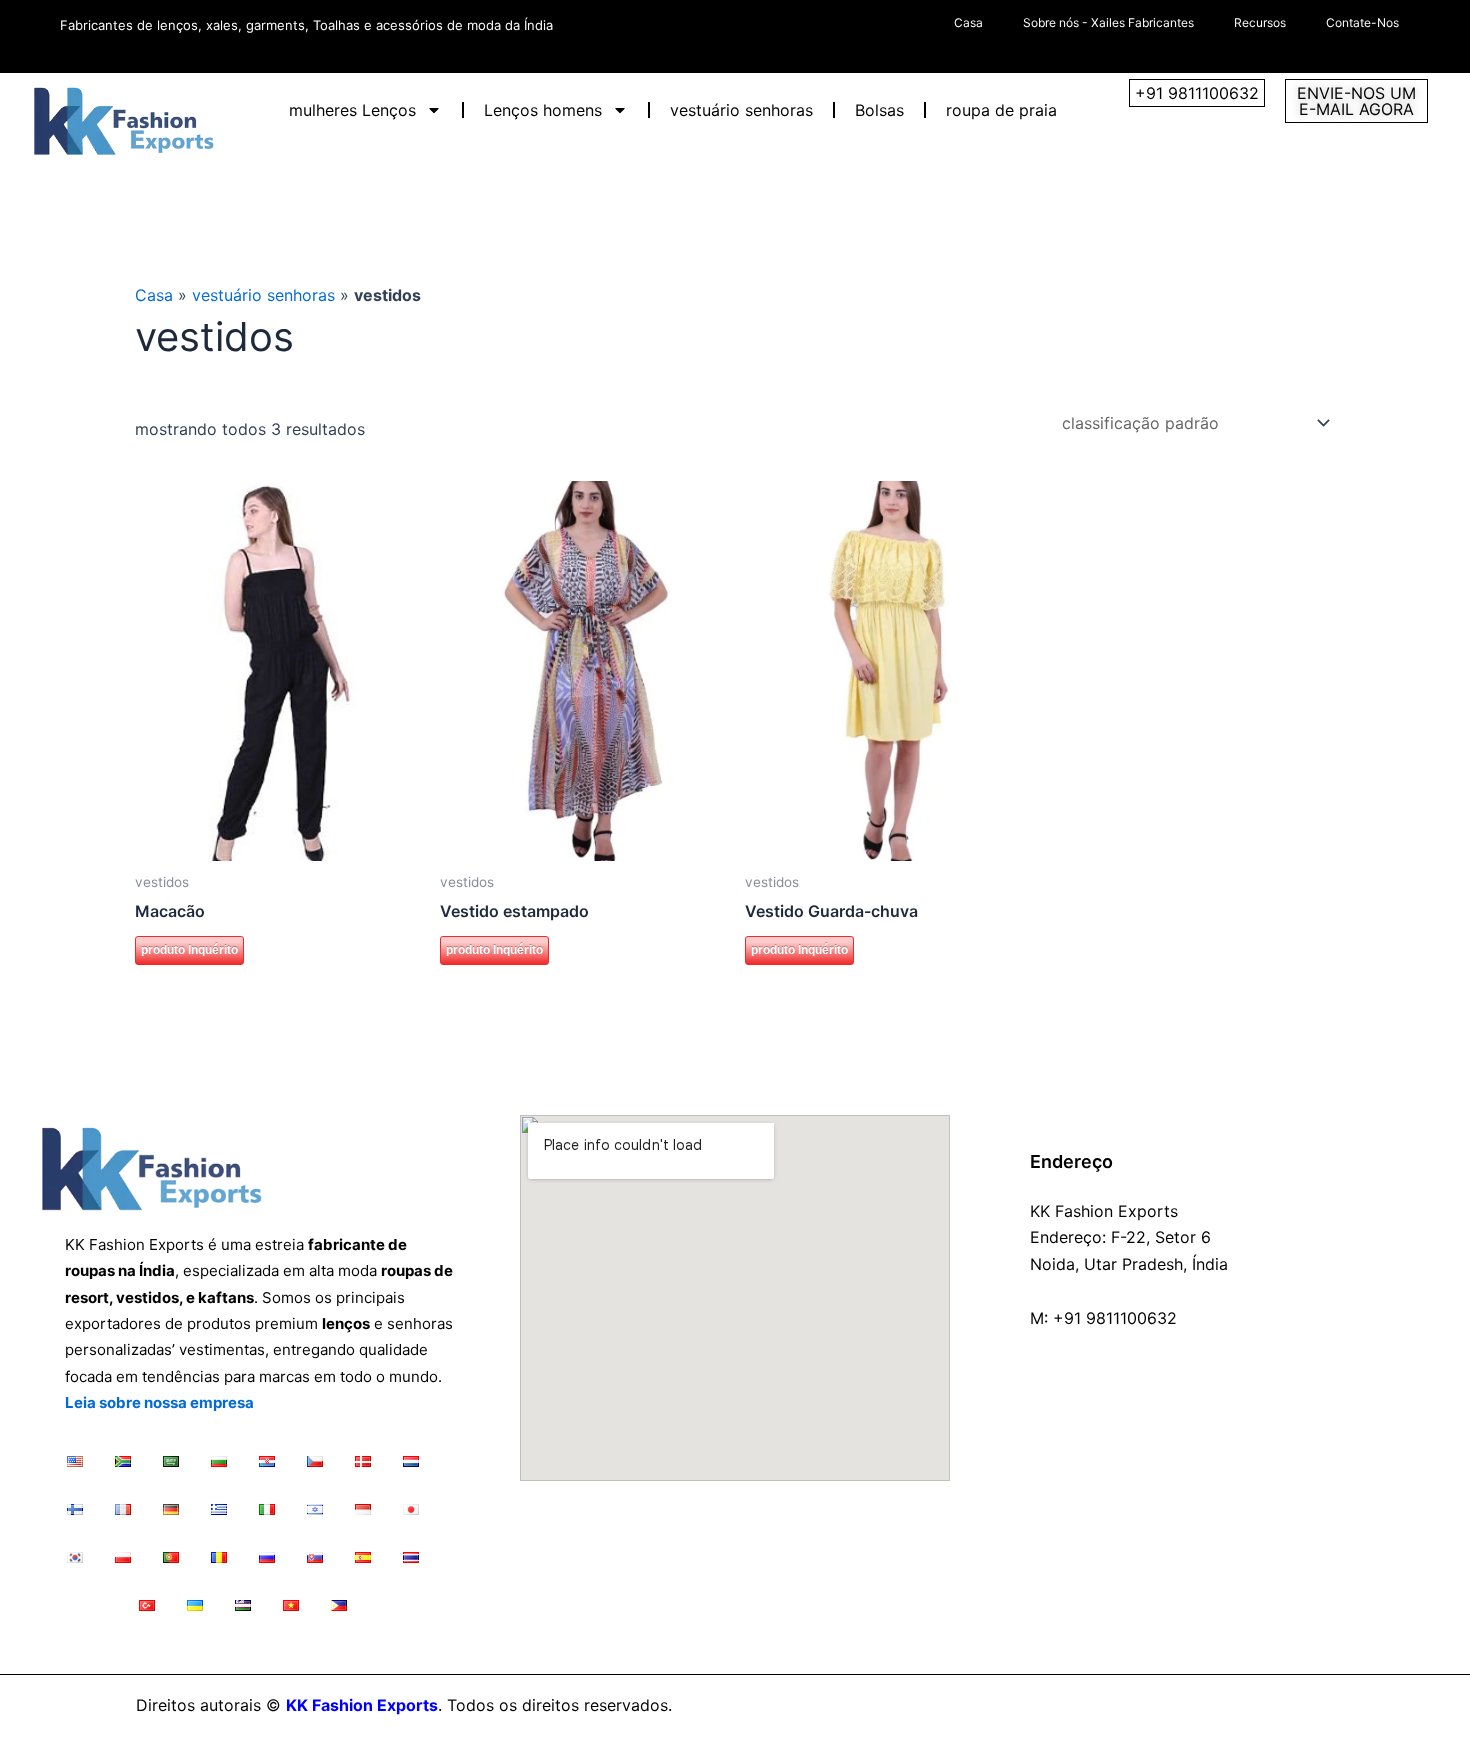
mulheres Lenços (352, 110)
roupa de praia (1001, 110)
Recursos (1260, 22)
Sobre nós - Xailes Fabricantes (1108, 22)
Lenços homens (543, 110)
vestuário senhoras (741, 110)
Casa (968, 22)
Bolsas (879, 110)
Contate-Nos (1362, 22)
